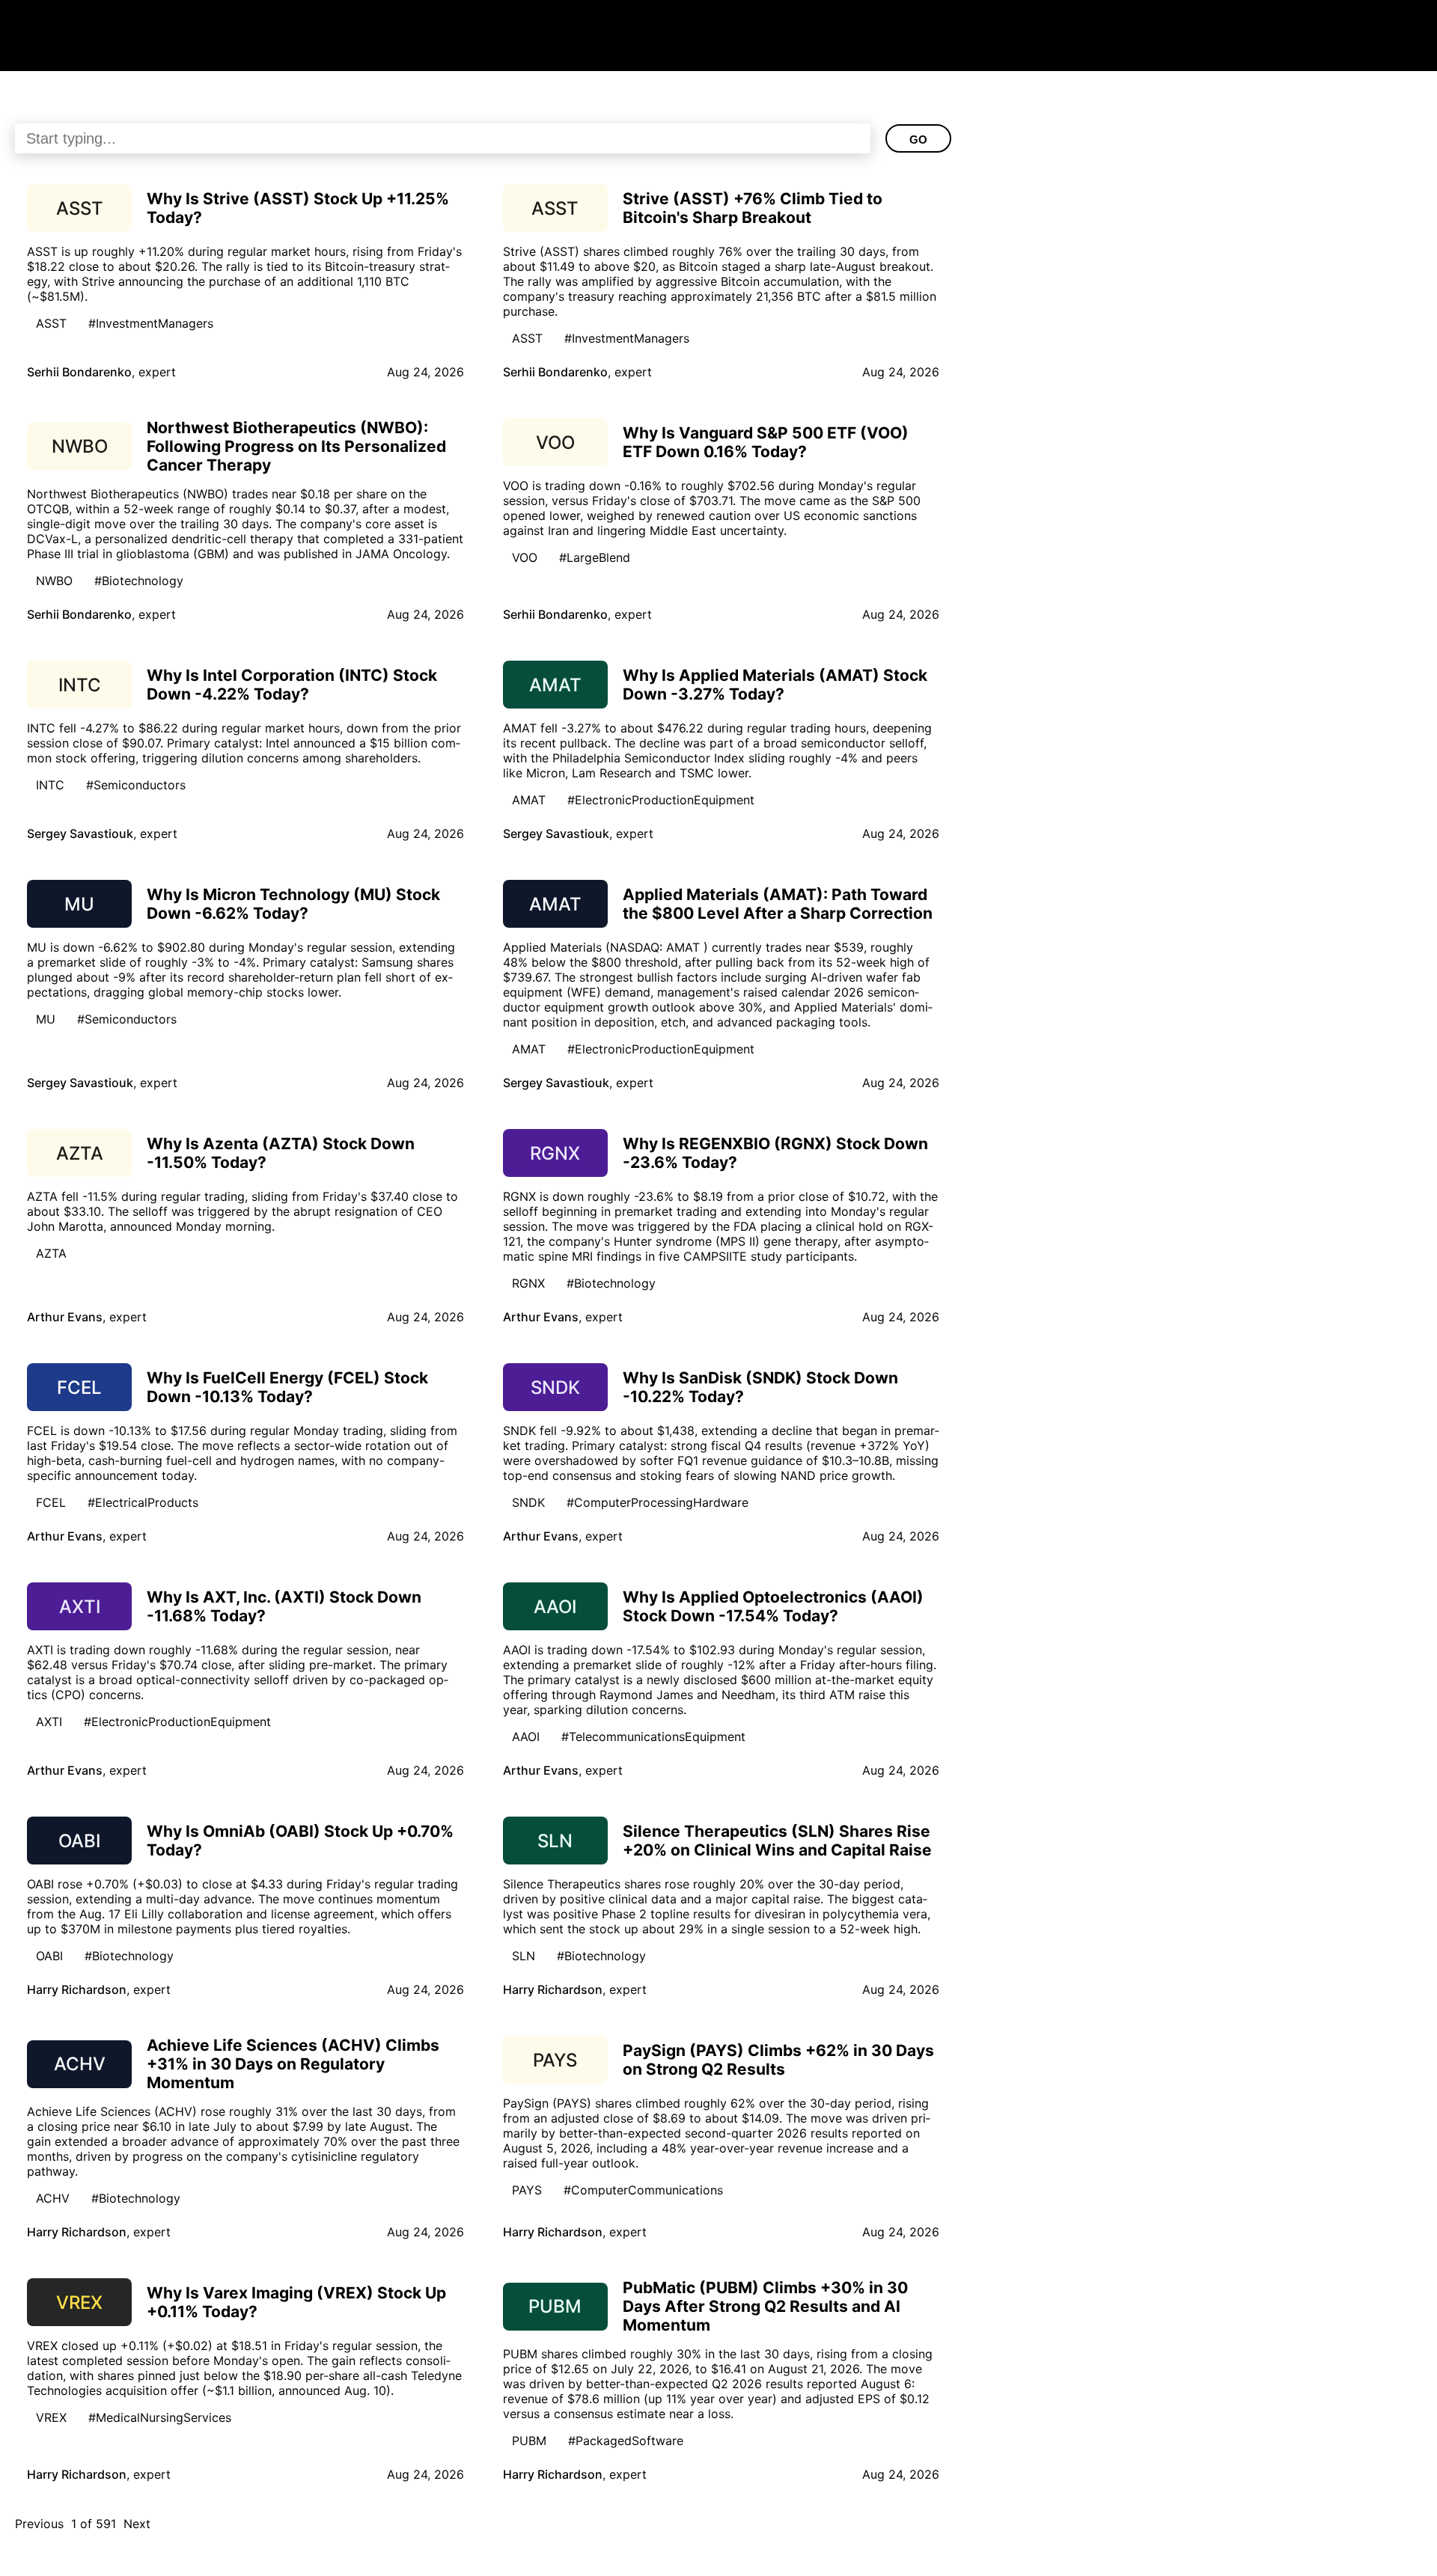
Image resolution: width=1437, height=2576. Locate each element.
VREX (51, 2417)
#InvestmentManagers (151, 323)
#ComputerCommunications (643, 2190)
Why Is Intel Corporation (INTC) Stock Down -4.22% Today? (292, 685)
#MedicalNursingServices (160, 2417)
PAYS (527, 2190)
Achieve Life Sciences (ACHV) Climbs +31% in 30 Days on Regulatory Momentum (293, 2064)
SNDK (528, 1502)
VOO (525, 557)
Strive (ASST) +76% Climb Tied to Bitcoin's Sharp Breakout (753, 208)
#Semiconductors (136, 785)
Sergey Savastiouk (80, 833)
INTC (50, 785)
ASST (51, 323)
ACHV (53, 2198)
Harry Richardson (77, 1989)
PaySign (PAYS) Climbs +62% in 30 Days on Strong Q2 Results (778, 2060)
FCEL (51, 1502)
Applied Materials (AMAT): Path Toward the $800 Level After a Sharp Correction (778, 904)
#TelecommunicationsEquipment (653, 1737)
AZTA (51, 1253)
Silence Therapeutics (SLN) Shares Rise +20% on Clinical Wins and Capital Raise (777, 1841)
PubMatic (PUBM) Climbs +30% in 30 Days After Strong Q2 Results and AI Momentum (765, 2306)
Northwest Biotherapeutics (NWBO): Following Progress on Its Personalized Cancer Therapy (296, 446)
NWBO (54, 581)
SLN (524, 1956)
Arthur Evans (65, 1317)
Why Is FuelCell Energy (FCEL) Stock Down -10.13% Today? (287, 1387)
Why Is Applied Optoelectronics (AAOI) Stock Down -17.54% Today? (773, 1606)
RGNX (528, 1283)
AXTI (49, 1722)
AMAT (529, 800)
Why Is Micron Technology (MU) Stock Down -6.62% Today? (293, 904)
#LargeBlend (595, 557)
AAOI (526, 1737)
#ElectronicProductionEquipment (661, 800)
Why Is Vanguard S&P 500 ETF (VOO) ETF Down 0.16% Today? (766, 442)
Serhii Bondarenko (79, 372)
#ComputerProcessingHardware (658, 1502)
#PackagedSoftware (626, 2441)
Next (137, 2524)
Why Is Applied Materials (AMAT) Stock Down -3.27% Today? (775, 685)
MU (46, 1019)
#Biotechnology (139, 581)
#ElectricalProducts (143, 1502)
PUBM (529, 2441)
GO (918, 140)
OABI (49, 1956)
